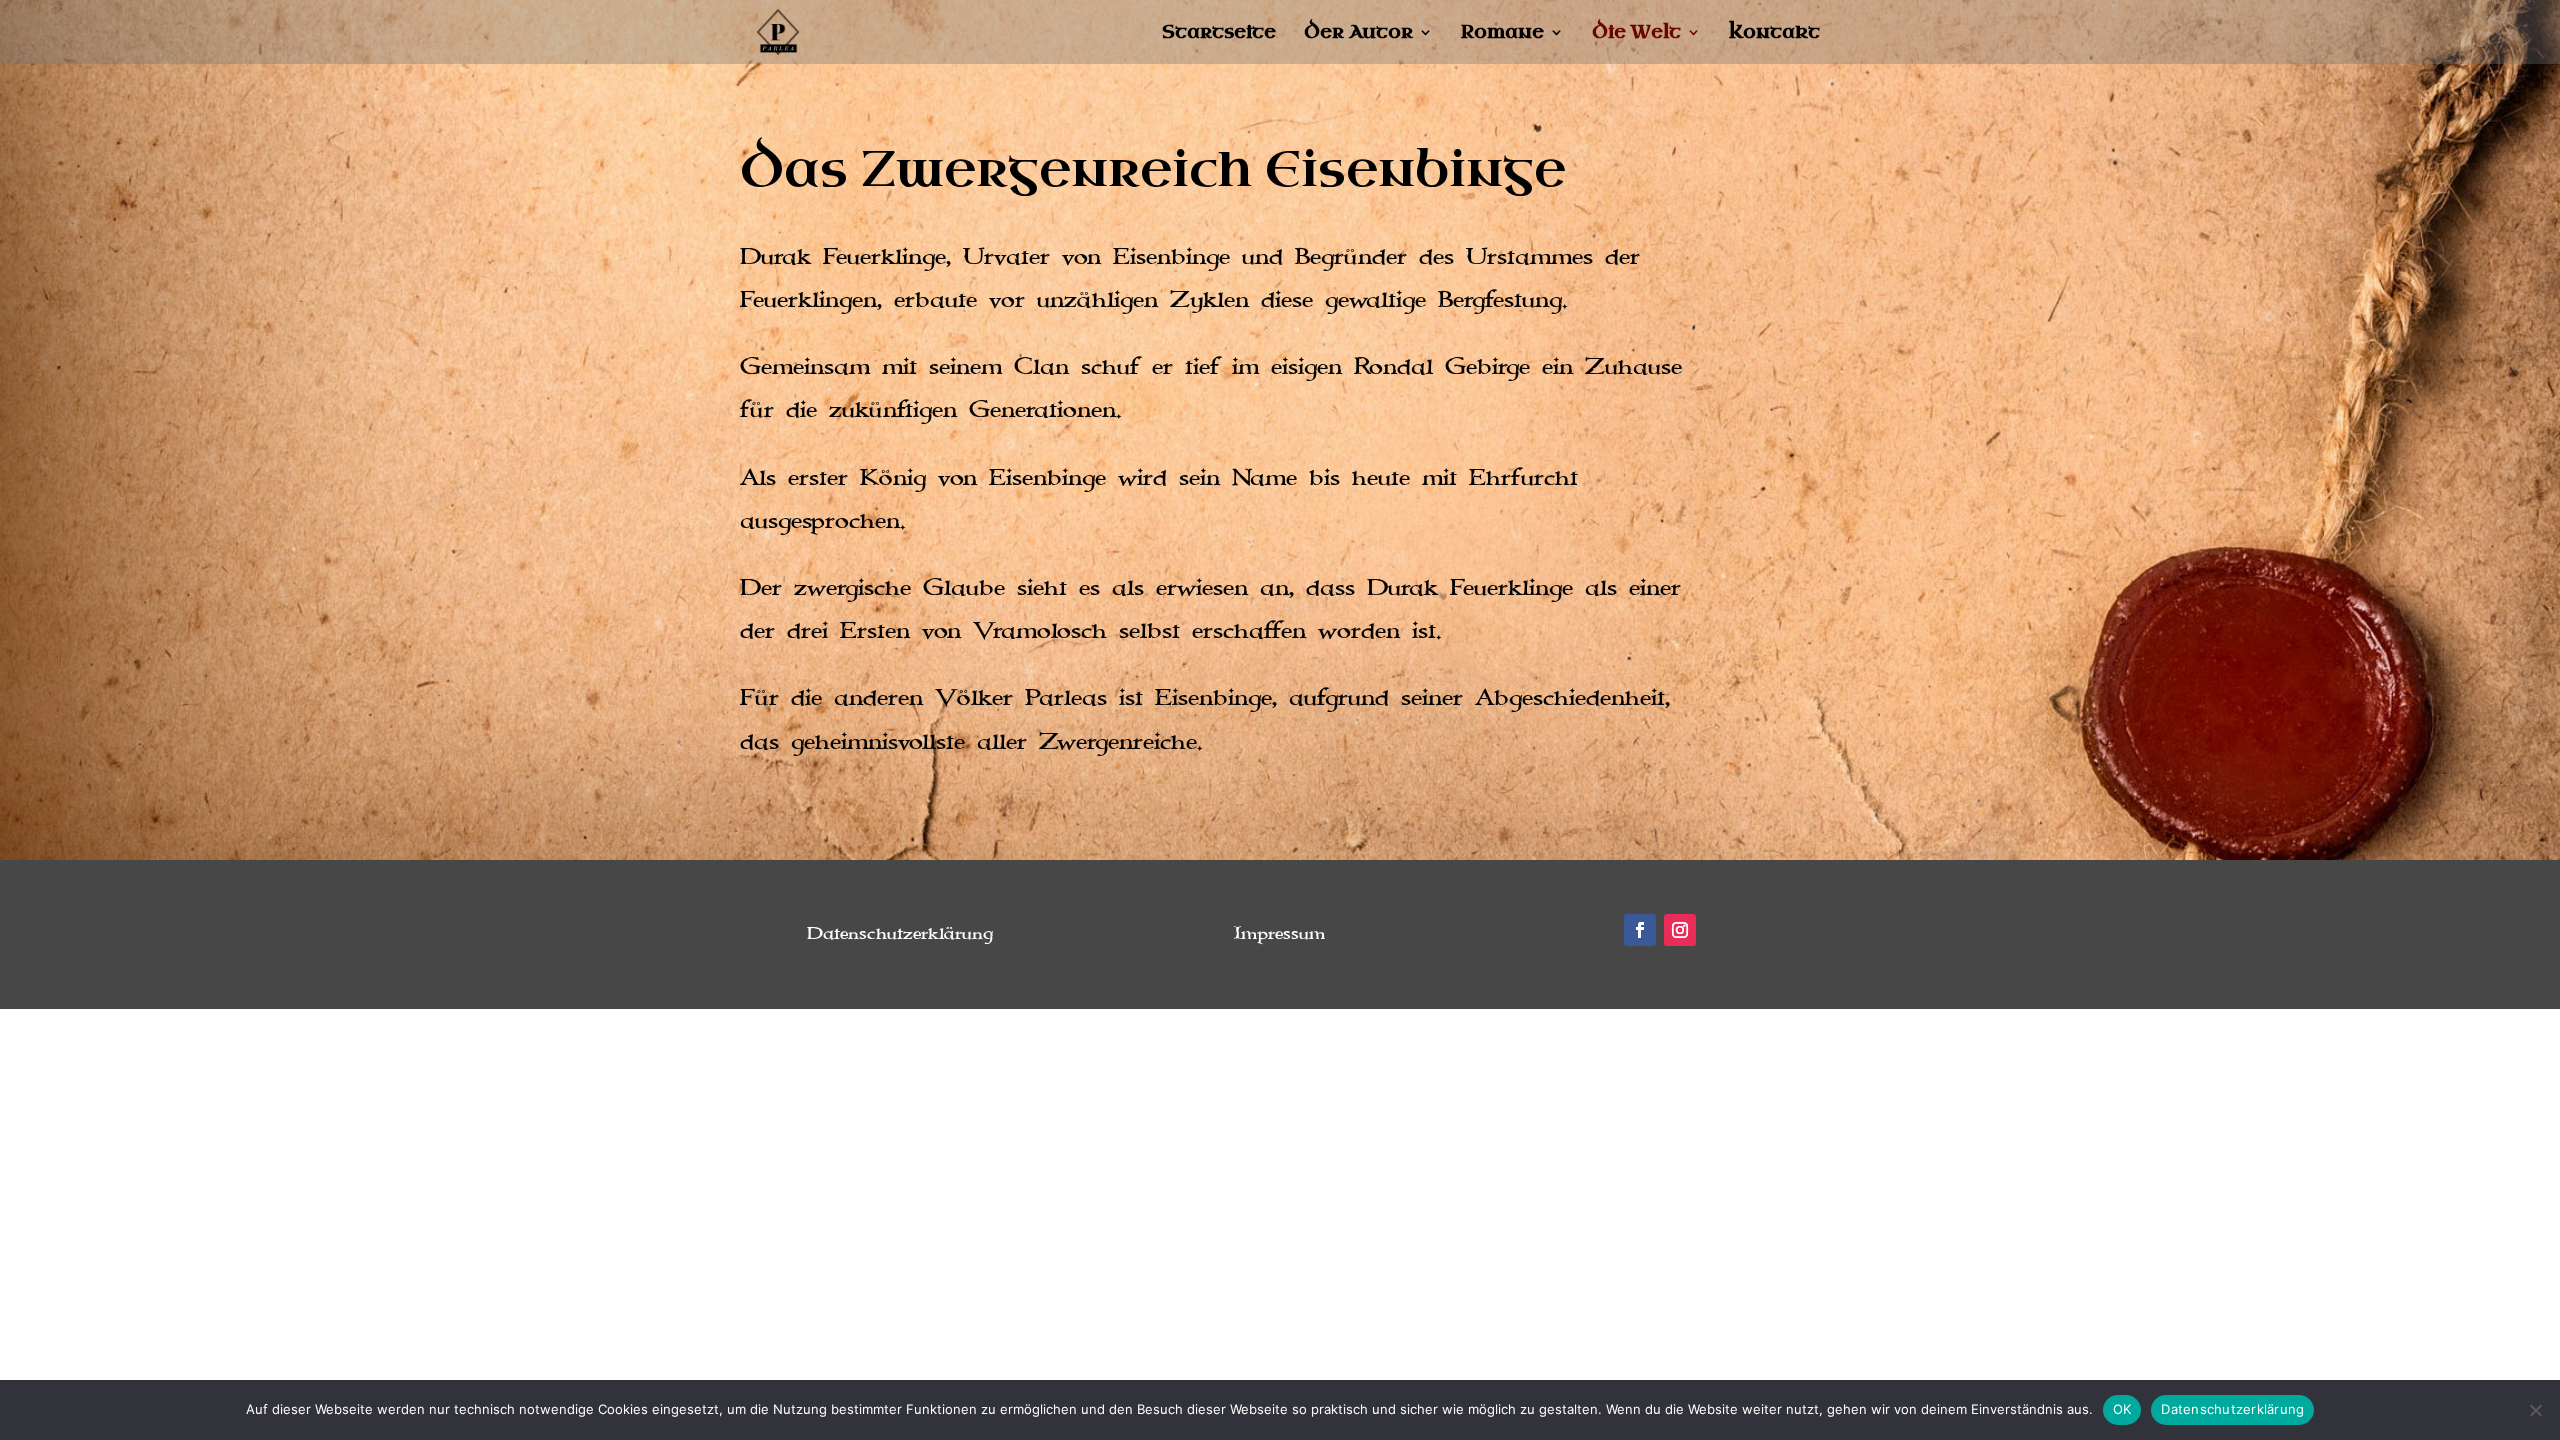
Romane (1502, 34)
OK (2122, 1409)
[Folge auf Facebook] (1640, 930)
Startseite (1219, 34)
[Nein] (2535, 1410)
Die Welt (1636, 34)
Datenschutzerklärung (2232, 1409)
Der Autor (1358, 34)
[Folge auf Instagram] (1680, 930)
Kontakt (1774, 34)
